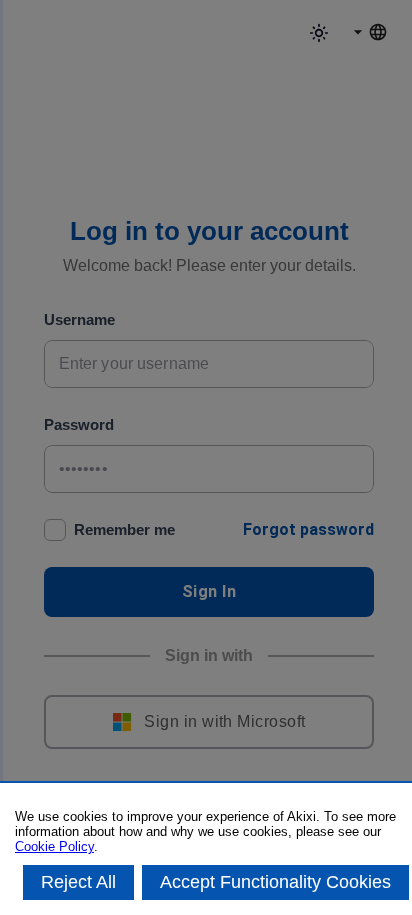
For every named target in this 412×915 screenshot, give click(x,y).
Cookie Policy (54, 846)
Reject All (78, 882)
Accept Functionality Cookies (275, 882)
